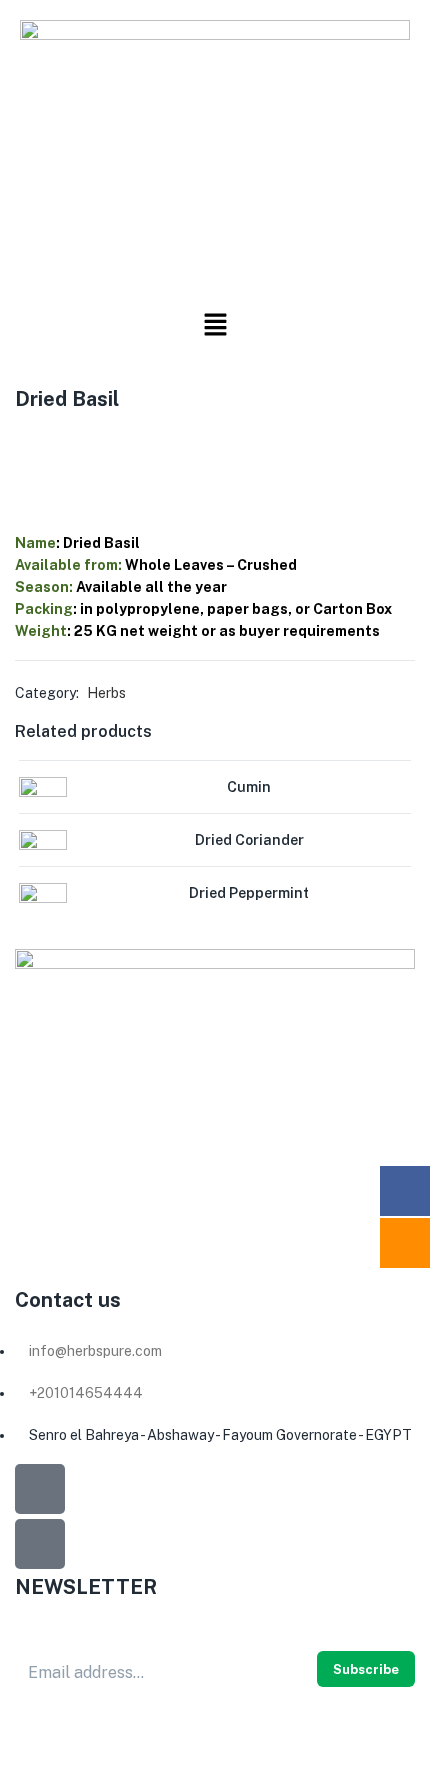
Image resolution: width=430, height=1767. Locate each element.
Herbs (106, 693)
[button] (215, 324)
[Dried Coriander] (43, 853)
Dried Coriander (249, 840)
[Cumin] (43, 800)
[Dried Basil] (21, 441)
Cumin (249, 787)
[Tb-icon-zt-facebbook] (40, 1489)
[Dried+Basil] (59, 441)
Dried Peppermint (249, 893)
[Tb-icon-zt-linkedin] (40, 1544)
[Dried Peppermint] (43, 906)
